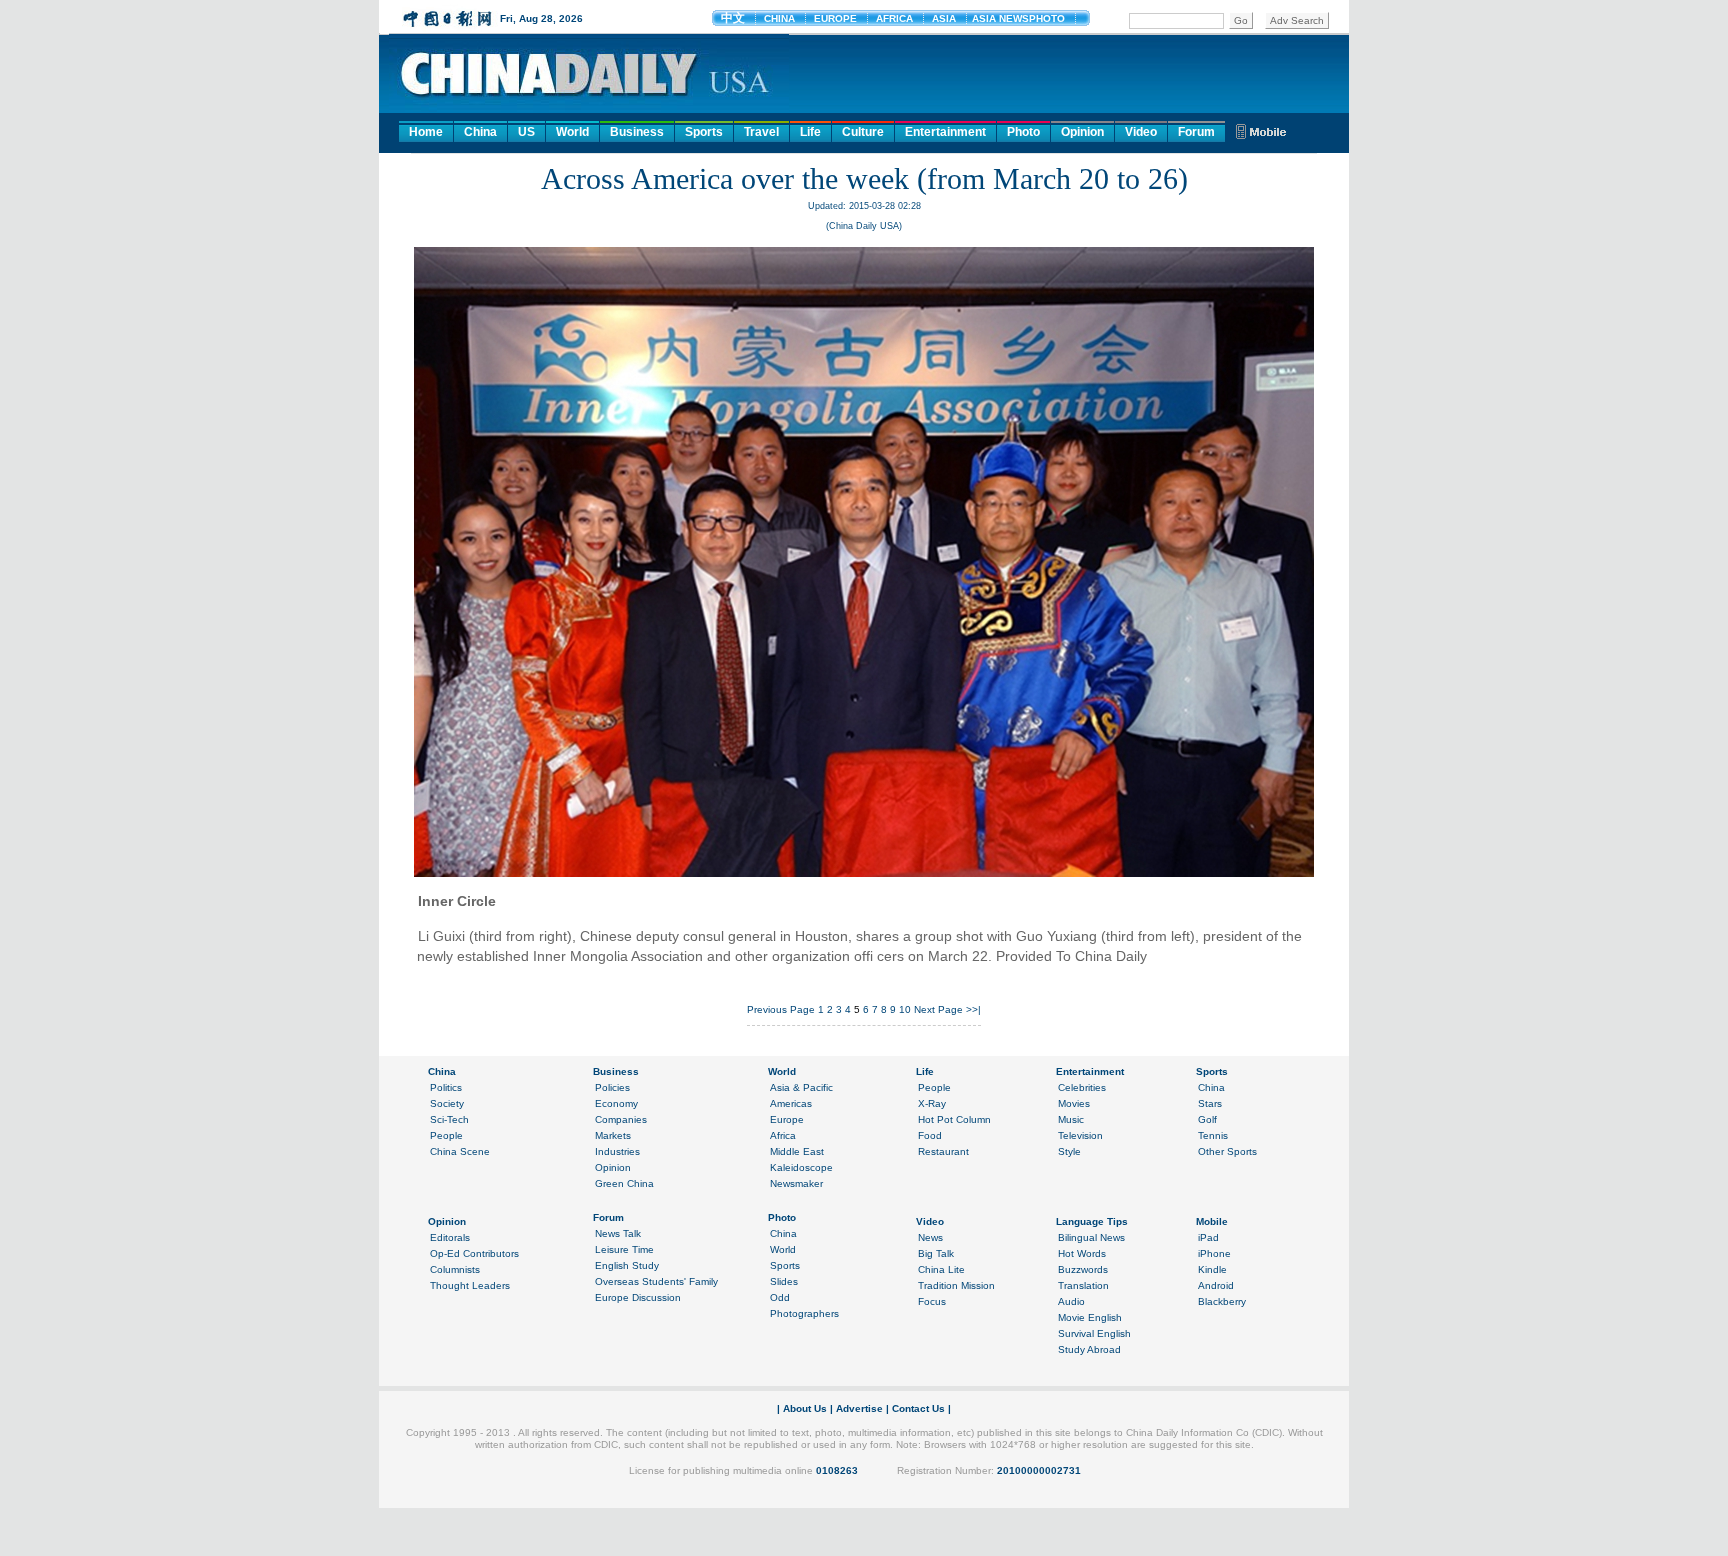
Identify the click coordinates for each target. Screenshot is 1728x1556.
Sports (704, 132)
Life (810, 132)
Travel (761, 132)
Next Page (938, 1009)
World (572, 132)
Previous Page (781, 1009)
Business (637, 132)
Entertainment (945, 132)
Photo (1023, 132)
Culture (863, 132)
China (480, 132)
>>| (973, 1009)
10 (905, 1009)
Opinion (1082, 132)
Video (1141, 132)
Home (426, 132)
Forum (1196, 132)
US (526, 132)
